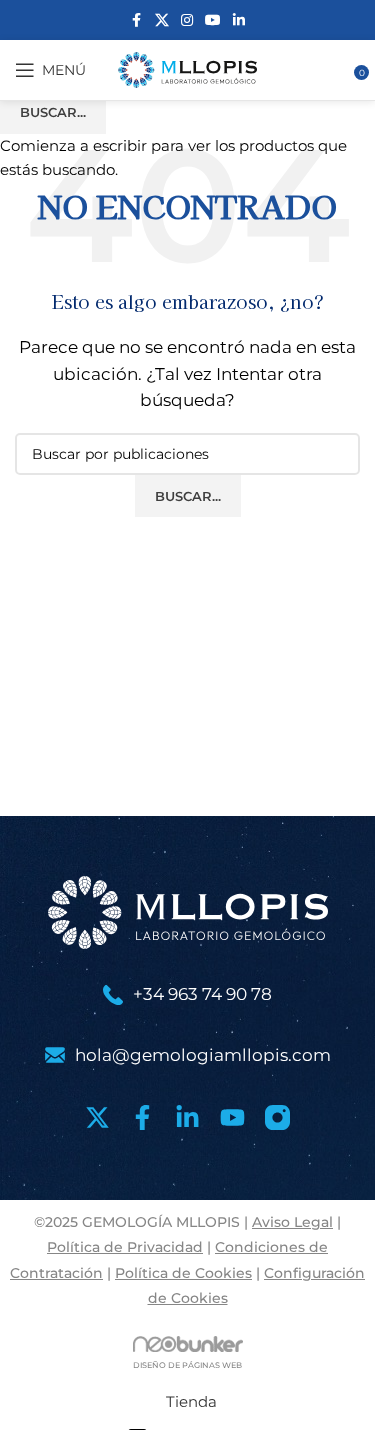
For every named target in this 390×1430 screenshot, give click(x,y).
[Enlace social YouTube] (213, 20)
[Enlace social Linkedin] (239, 20)
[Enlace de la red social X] (162, 20)
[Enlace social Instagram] (187, 20)
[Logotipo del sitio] (188, 68)
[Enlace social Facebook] (137, 20)
